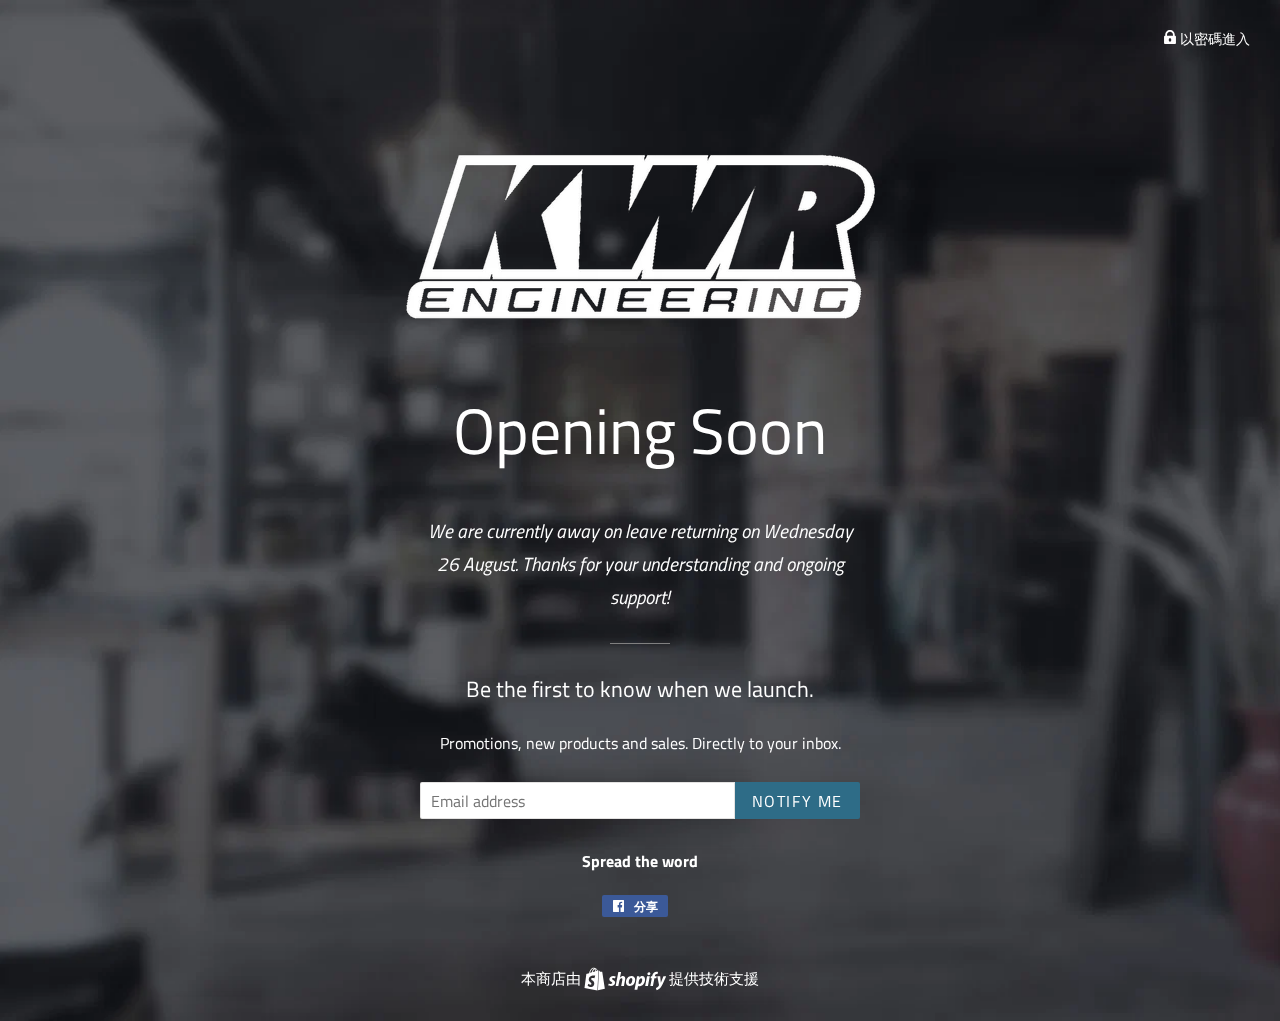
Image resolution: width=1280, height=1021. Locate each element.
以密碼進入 (1213, 38)
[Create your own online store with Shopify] (626, 978)
